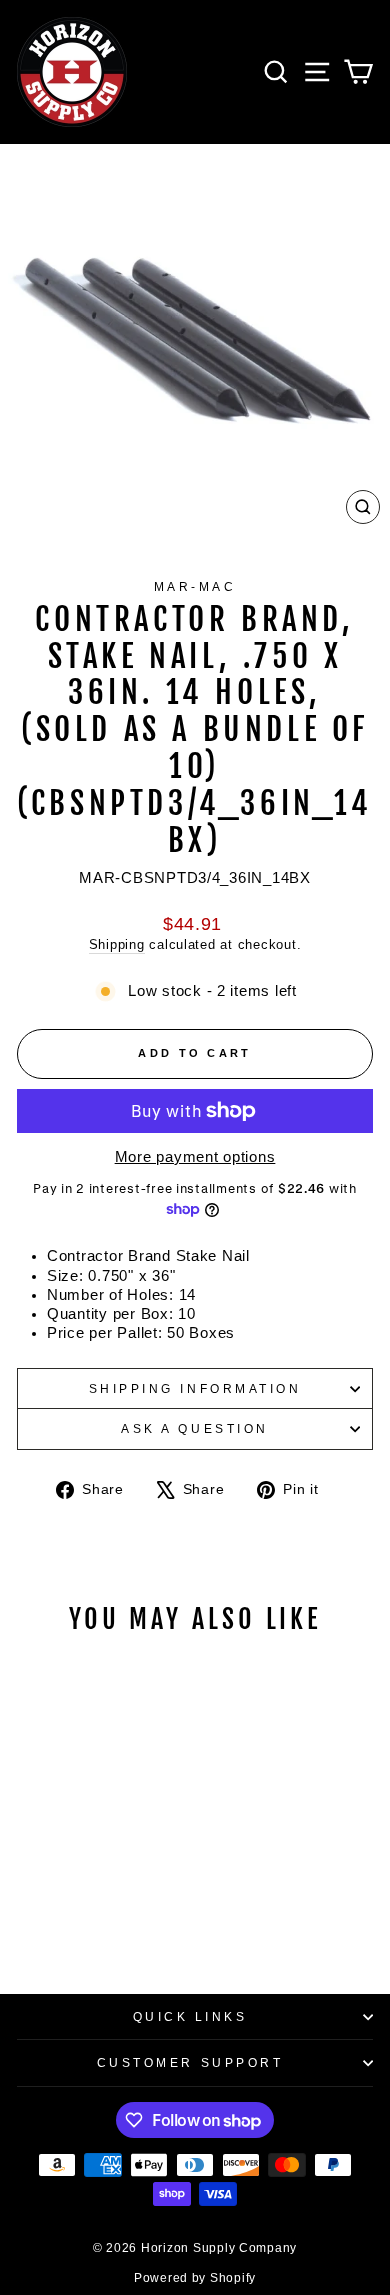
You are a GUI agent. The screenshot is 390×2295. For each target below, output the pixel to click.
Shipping (117, 945)
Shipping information (195, 1388)
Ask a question (194, 1428)
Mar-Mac (195, 586)
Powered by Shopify (195, 2278)
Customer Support (190, 2062)
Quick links (190, 2016)
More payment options (195, 1157)
